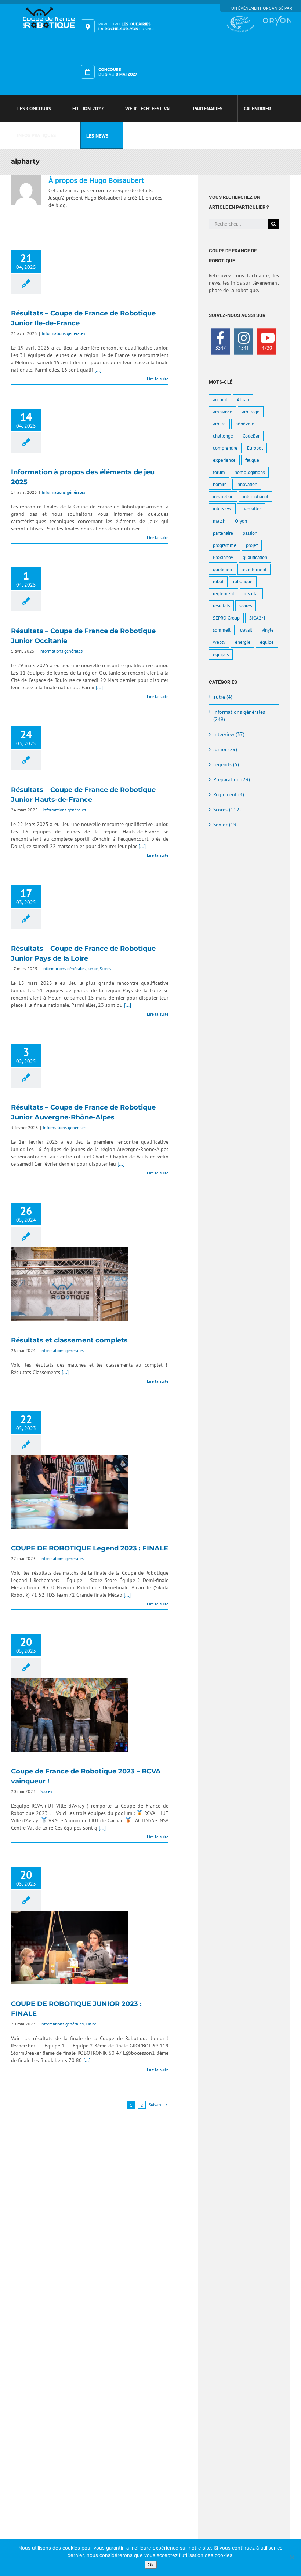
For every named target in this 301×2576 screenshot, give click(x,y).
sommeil (222, 630)
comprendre (225, 448)
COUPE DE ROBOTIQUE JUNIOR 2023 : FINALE (70, 1948)
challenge (223, 436)
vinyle (268, 630)
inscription (223, 496)
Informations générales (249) (239, 716)
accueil (220, 399)
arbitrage (251, 412)
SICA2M (257, 618)
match (219, 521)
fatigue (252, 460)
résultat (251, 593)
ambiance (223, 412)
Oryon (241, 521)
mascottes (251, 508)
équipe (267, 642)
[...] (98, 370)
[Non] (292, 2557)
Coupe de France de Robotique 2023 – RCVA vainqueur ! (70, 1715)
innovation (247, 484)
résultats (221, 606)
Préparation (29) (232, 779)
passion (250, 533)
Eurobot (255, 448)
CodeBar (251, 436)
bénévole (245, 424)
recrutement (254, 569)
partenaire (223, 533)
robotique (243, 581)
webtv (219, 642)
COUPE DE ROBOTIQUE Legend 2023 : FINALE (70, 1492)
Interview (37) (229, 734)
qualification (255, 557)
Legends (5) (226, 764)
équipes (221, 654)
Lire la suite (158, 379)
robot (218, 581)
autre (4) (223, 697)
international (256, 496)
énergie (243, 642)
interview (222, 508)
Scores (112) (227, 810)
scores (246, 606)
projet (252, 545)
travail (246, 630)
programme (225, 545)
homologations (250, 472)
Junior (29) (225, 749)
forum (219, 472)
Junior (93, 969)
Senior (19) (226, 825)
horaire (220, 484)
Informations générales (64, 333)
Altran (243, 399)
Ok (151, 2565)
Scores (105, 969)
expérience (224, 460)
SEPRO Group (226, 618)
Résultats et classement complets (70, 1284)
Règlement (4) (229, 794)
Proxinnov (223, 557)
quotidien (222, 569)
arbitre (219, 424)
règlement (224, 593)
